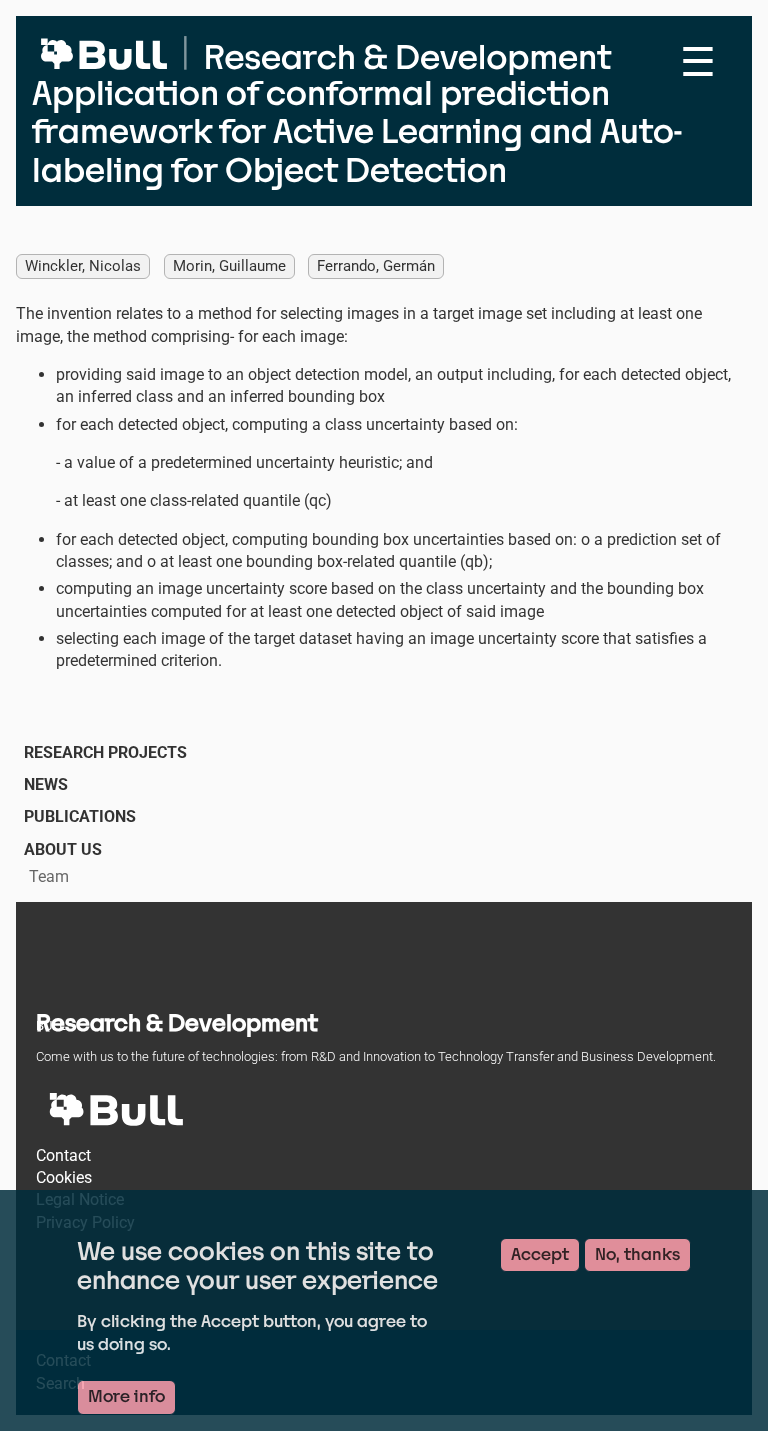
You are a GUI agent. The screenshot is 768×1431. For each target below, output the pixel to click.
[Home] (361, 50)
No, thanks (637, 1254)
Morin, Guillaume (229, 266)
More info (126, 1396)
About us (63, 849)
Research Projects (105, 752)
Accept (540, 1254)
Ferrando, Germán (376, 266)
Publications (80, 816)
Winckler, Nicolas (83, 266)
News (46, 784)
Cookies (64, 1177)
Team (49, 876)
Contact (63, 1155)
